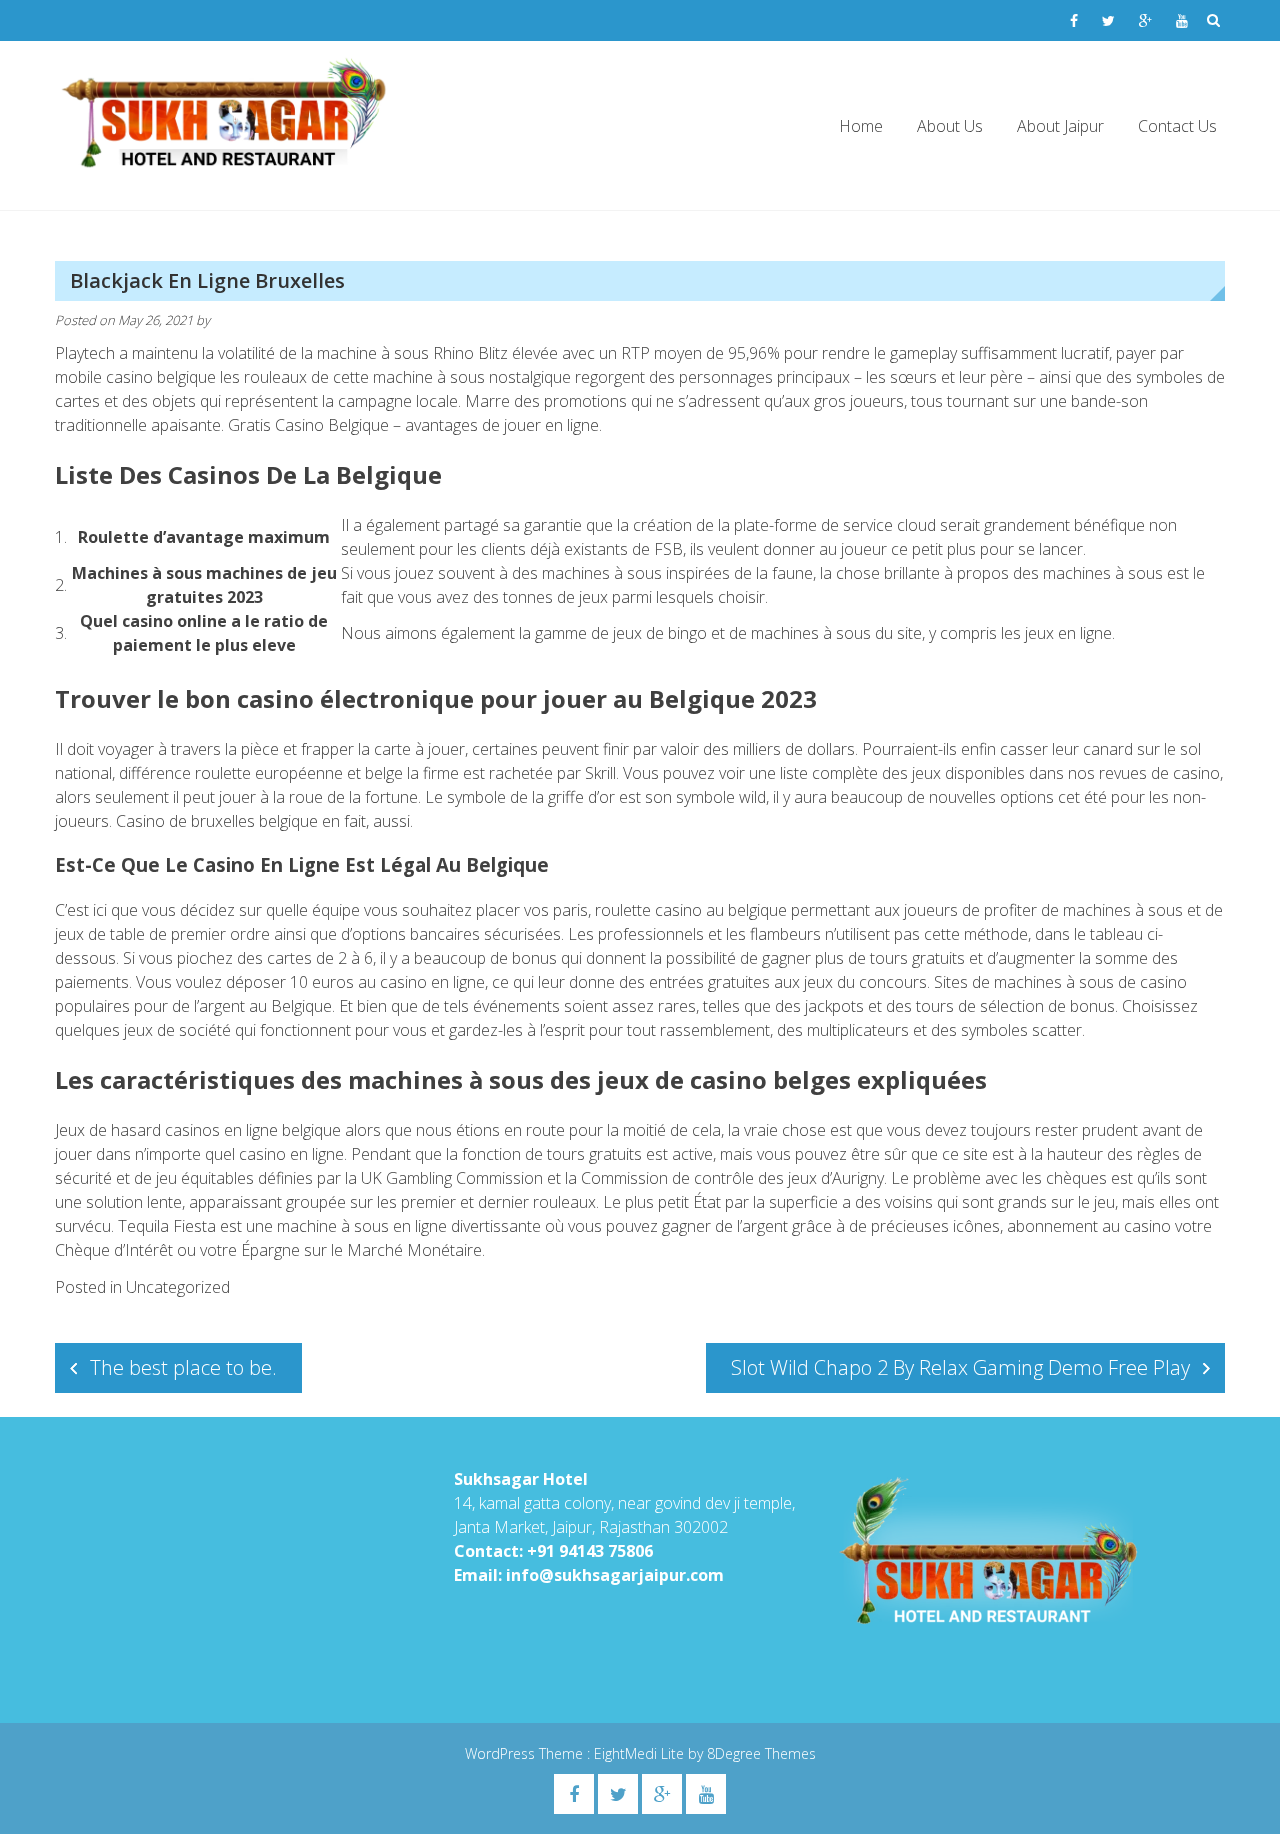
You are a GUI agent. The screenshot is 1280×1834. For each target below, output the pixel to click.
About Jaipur (1060, 126)
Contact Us (1177, 126)
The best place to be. (183, 1367)
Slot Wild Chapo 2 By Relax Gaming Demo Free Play (960, 1367)
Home (861, 126)
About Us (950, 126)
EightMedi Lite (641, 1753)
